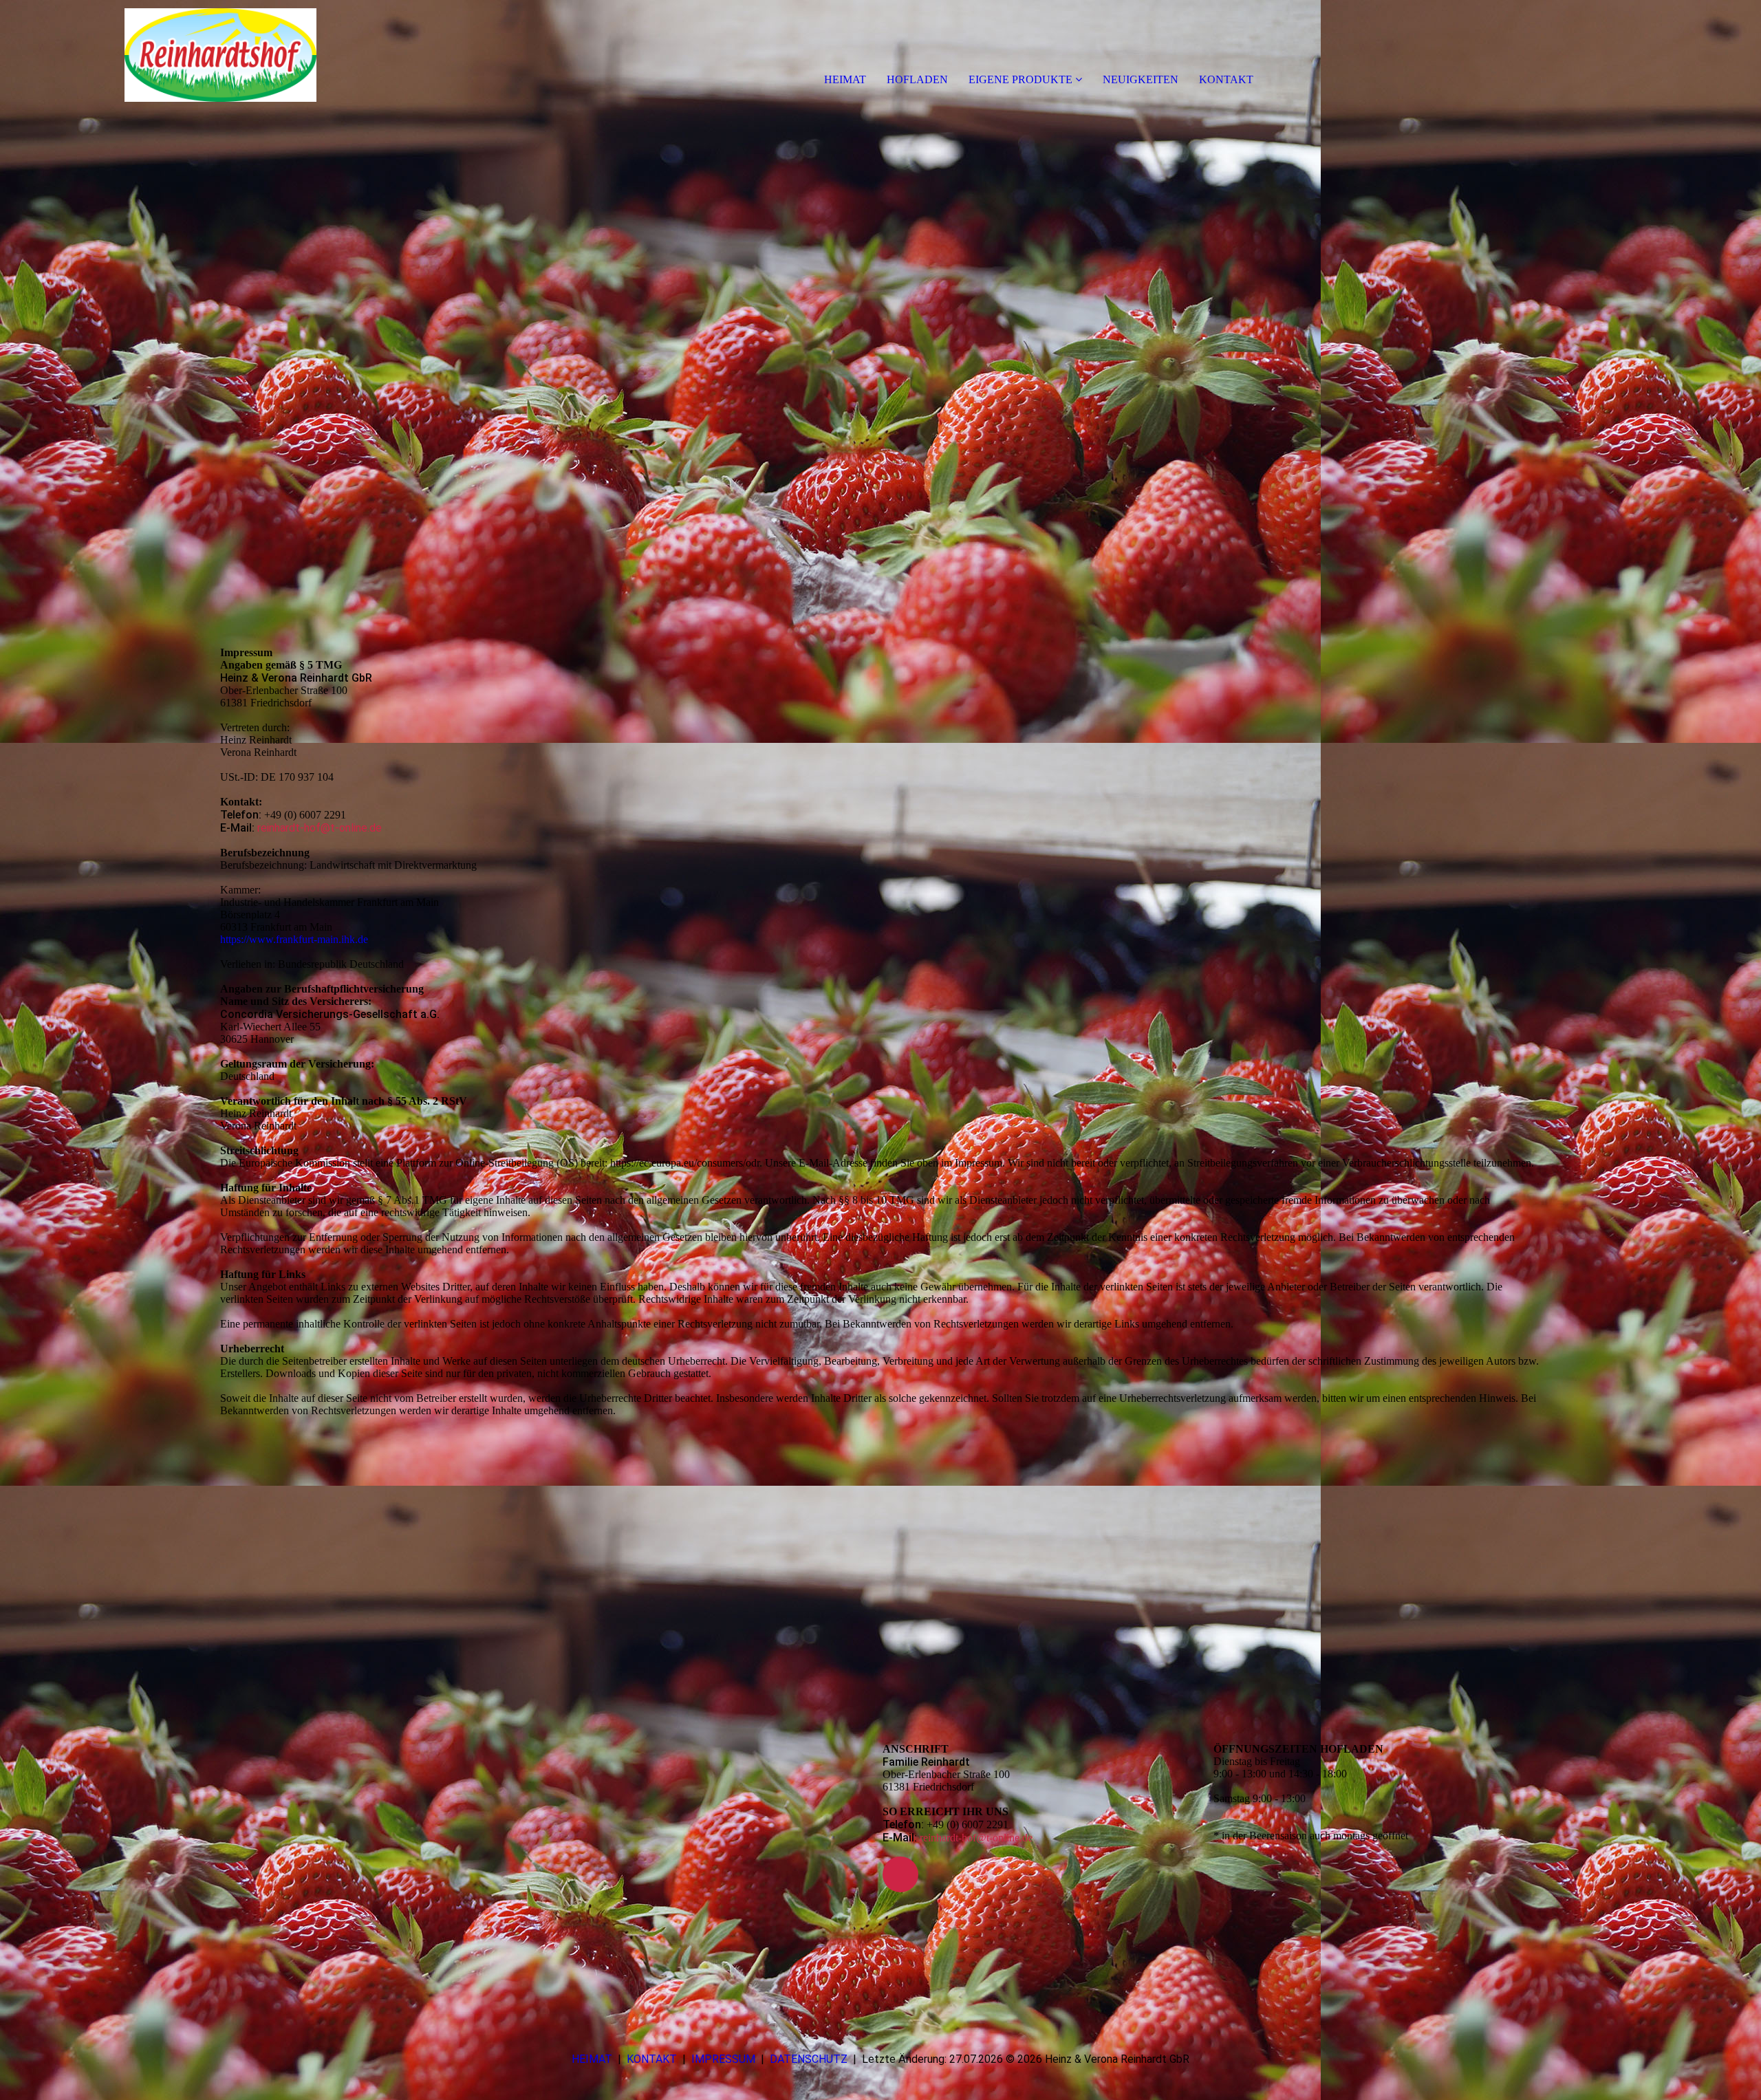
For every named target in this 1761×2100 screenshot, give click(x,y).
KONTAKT (1226, 79)
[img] (158, 55)
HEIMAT (845, 79)
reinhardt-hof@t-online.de (320, 828)
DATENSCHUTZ (809, 2059)
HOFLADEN (917, 79)
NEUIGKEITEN (1141, 79)
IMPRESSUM (723, 2059)
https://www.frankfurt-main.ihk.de (294, 939)
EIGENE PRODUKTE (1020, 79)
